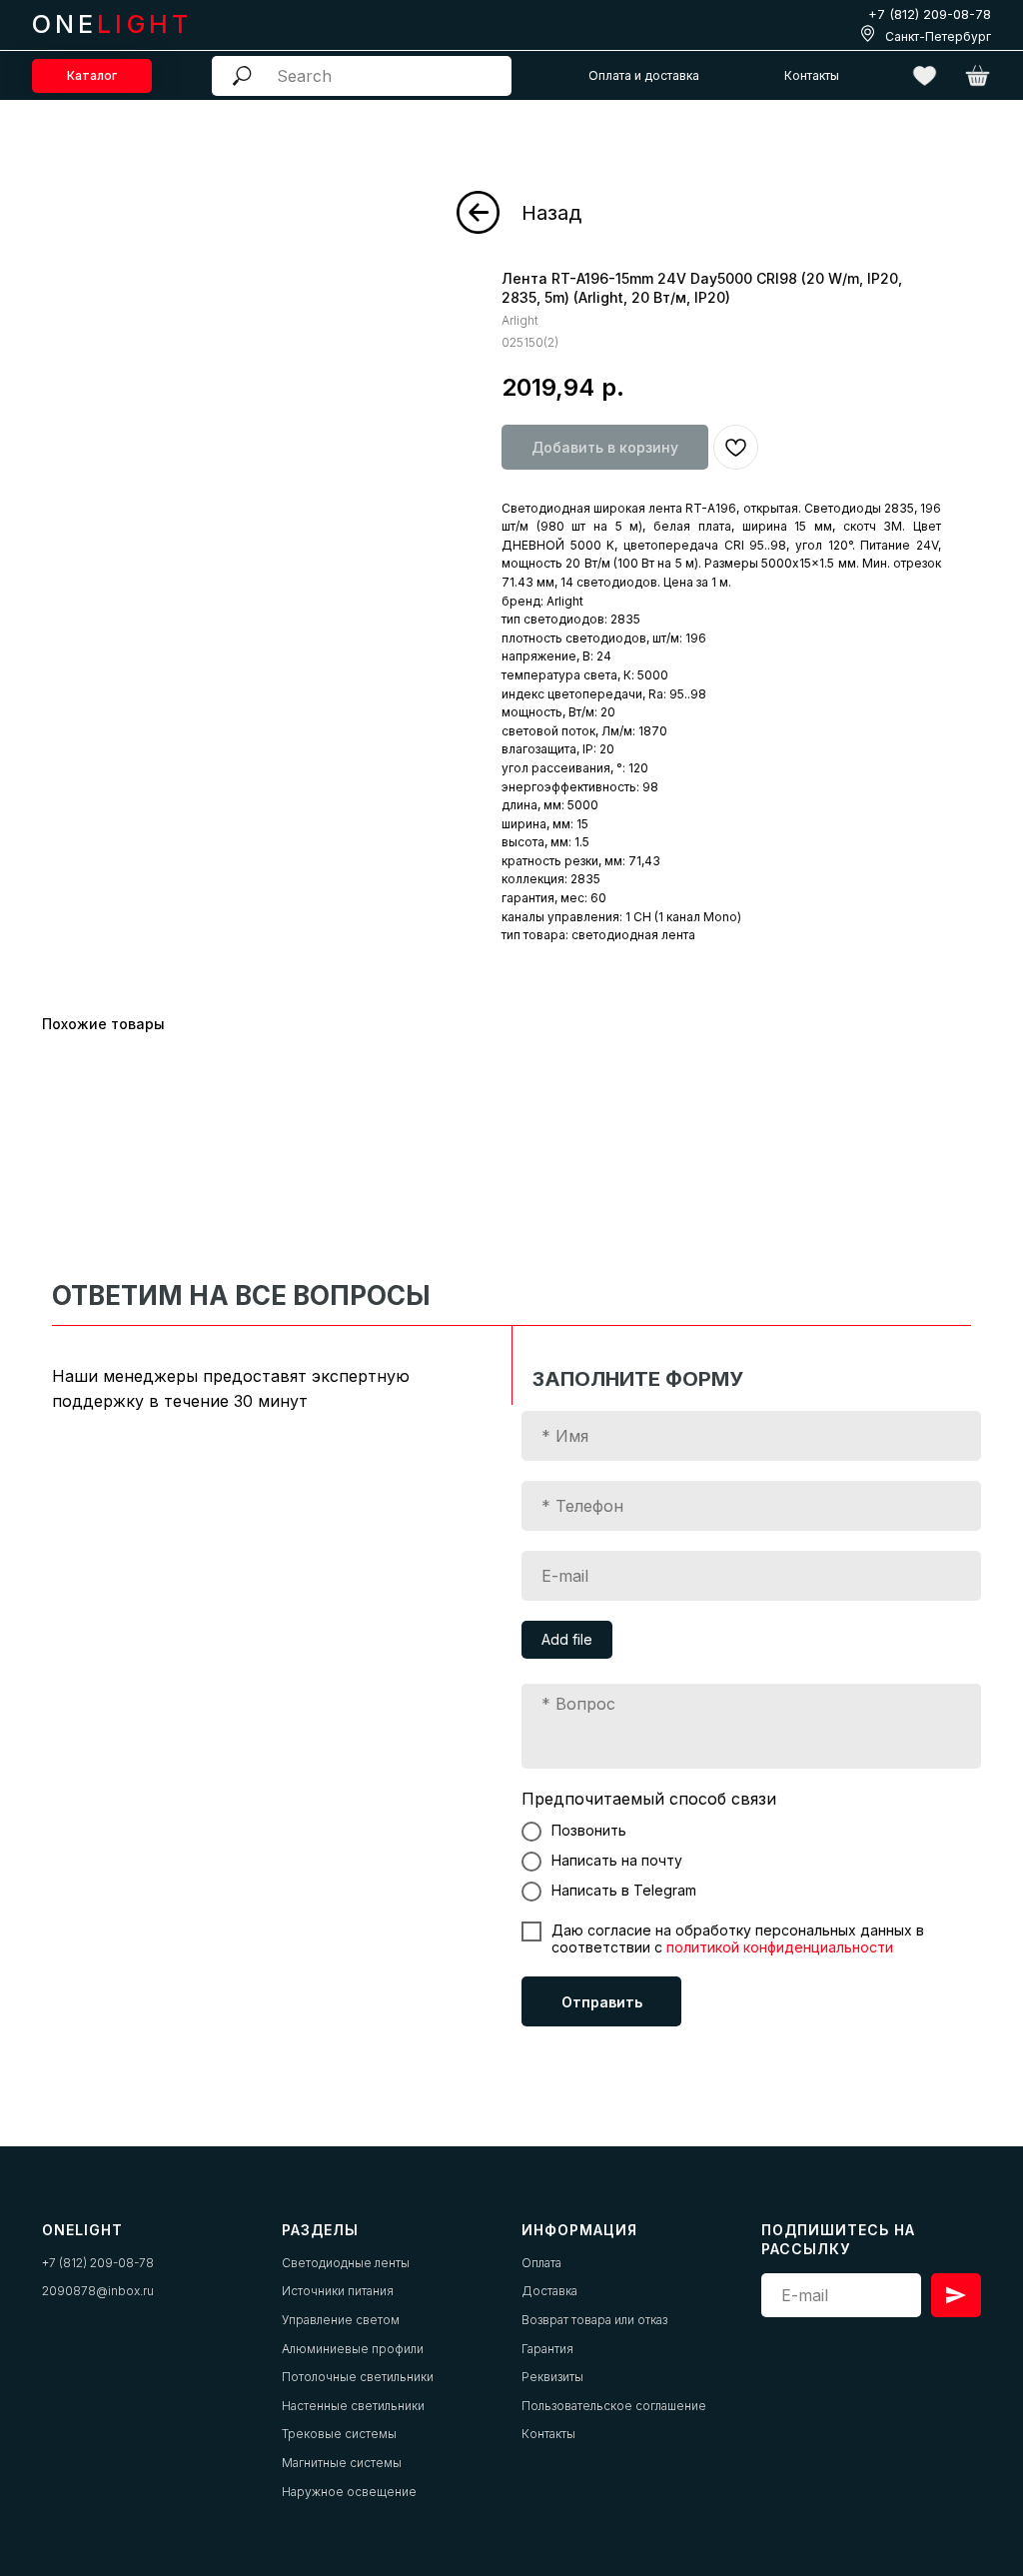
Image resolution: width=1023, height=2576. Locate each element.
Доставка (549, 2291)
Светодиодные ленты (346, 2263)
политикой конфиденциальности (780, 1947)
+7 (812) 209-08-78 (930, 14)
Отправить (602, 2002)
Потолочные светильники (358, 2377)
